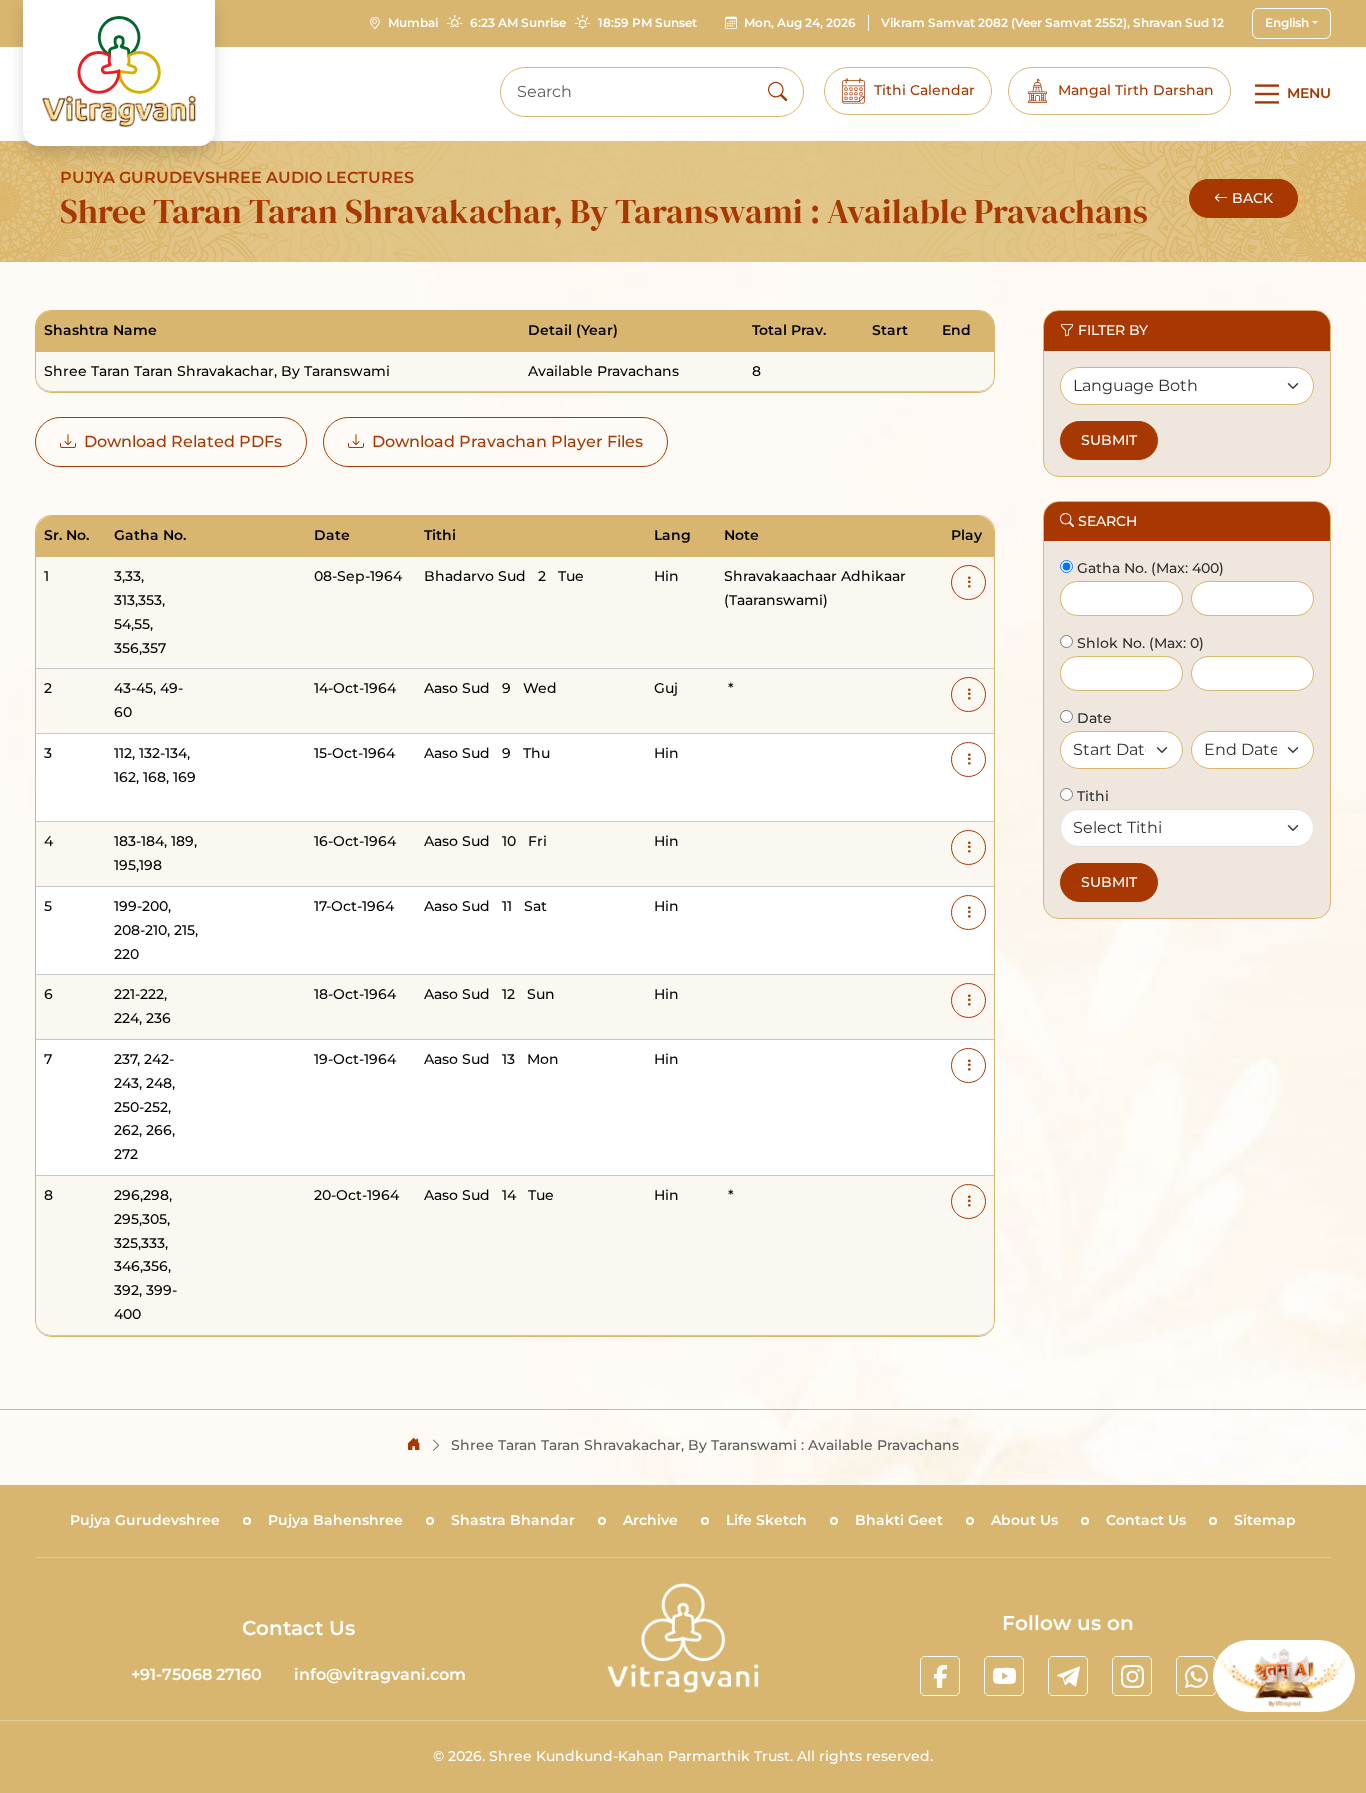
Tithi (1091, 796)
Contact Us (1146, 1520)
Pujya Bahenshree (335, 1520)
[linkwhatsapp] (1196, 1676)
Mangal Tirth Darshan (1136, 90)
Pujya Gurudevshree (145, 1520)
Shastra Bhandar (513, 1520)
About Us (1024, 1520)
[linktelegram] (1068, 1676)
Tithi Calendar (924, 90)
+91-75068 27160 (196, 1674)
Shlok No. (1109, 643)
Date (1092, 718)
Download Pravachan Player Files (507, 441)
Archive (650, 1520)
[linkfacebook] (940, 1676)
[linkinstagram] (1132, 1676)
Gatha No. (1110, 568)
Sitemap (1265, 1520)
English (1287, 22)
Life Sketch (766, 1520)
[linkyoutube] (1004, 1676)
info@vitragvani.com (380, 1674)
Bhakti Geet (899, 1520)
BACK (1252, 198)
